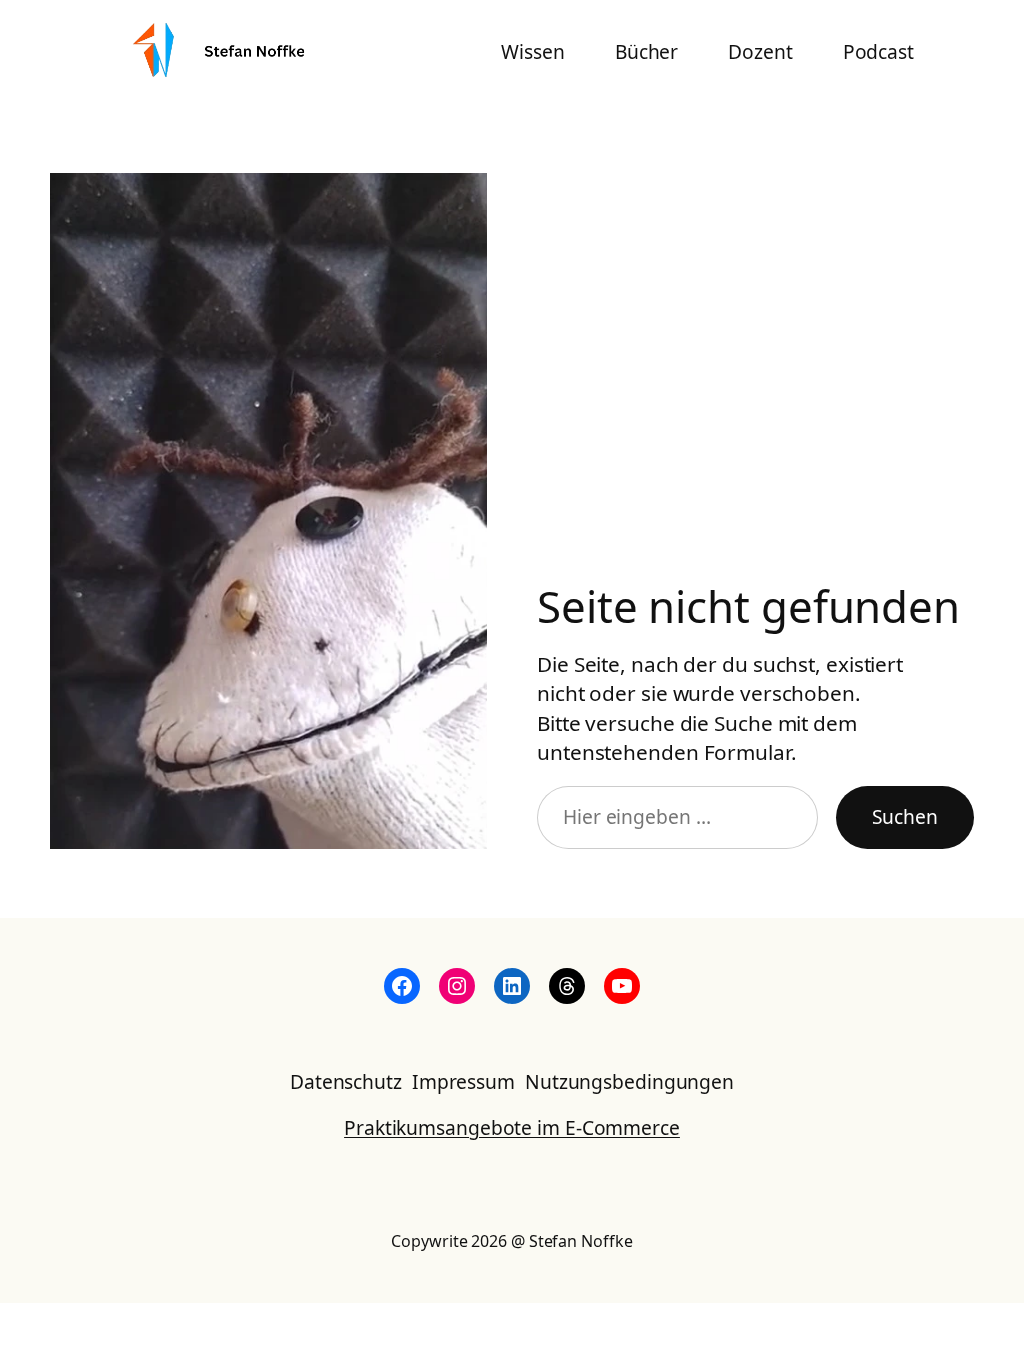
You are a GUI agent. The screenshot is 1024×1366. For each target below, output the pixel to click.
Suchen (905, 816)
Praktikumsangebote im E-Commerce (512, 1127)
